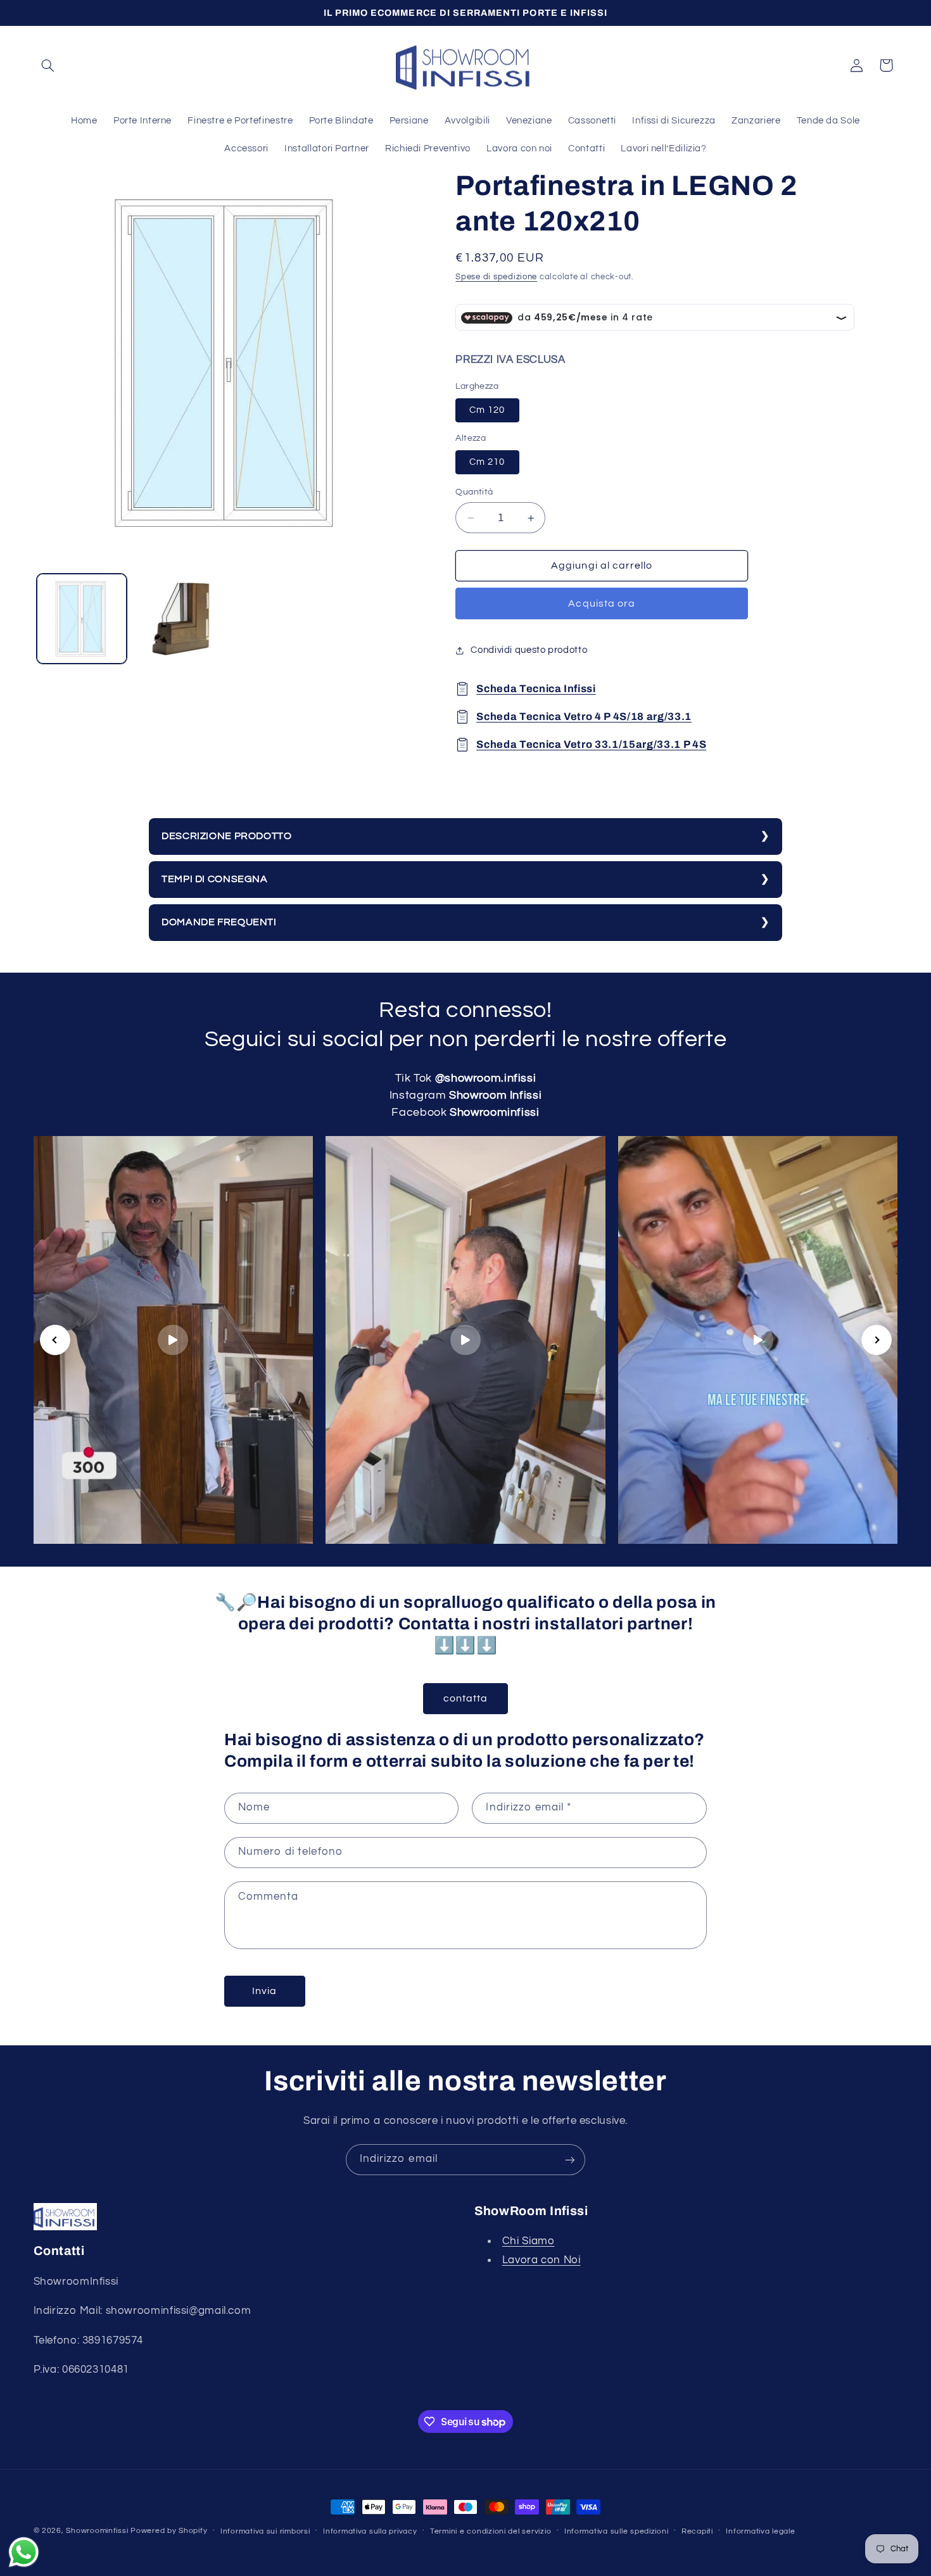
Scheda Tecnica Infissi (536, 689)
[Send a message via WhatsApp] (24, 2552)
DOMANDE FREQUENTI (219, 922)
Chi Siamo (529, 2242)
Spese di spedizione (496, 277)
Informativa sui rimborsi (265, 2531)
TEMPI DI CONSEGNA (215, 879)
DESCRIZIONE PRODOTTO (227, 836)
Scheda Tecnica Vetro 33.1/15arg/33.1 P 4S (591, 744)
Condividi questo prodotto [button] (529, 651)
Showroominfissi (97, 2531)
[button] (48, 65)
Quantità (474, 492)
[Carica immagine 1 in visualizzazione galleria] (82, 619)
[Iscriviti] (570, 2160)
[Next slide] (877, 1340)
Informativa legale (760, 2531)
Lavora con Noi (541, 2260)
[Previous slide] (55, 1340)
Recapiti (697, 2531)
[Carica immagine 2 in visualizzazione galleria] (179, 619)
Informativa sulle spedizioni (617, 2531)
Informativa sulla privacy (370, 2531)
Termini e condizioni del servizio (491, 2531)
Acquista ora (602, 604)
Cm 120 (487, 410)
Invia (264, 1991)
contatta (465, 1698)
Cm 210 (487, 462)
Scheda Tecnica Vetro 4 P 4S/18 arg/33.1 (584, 717)
